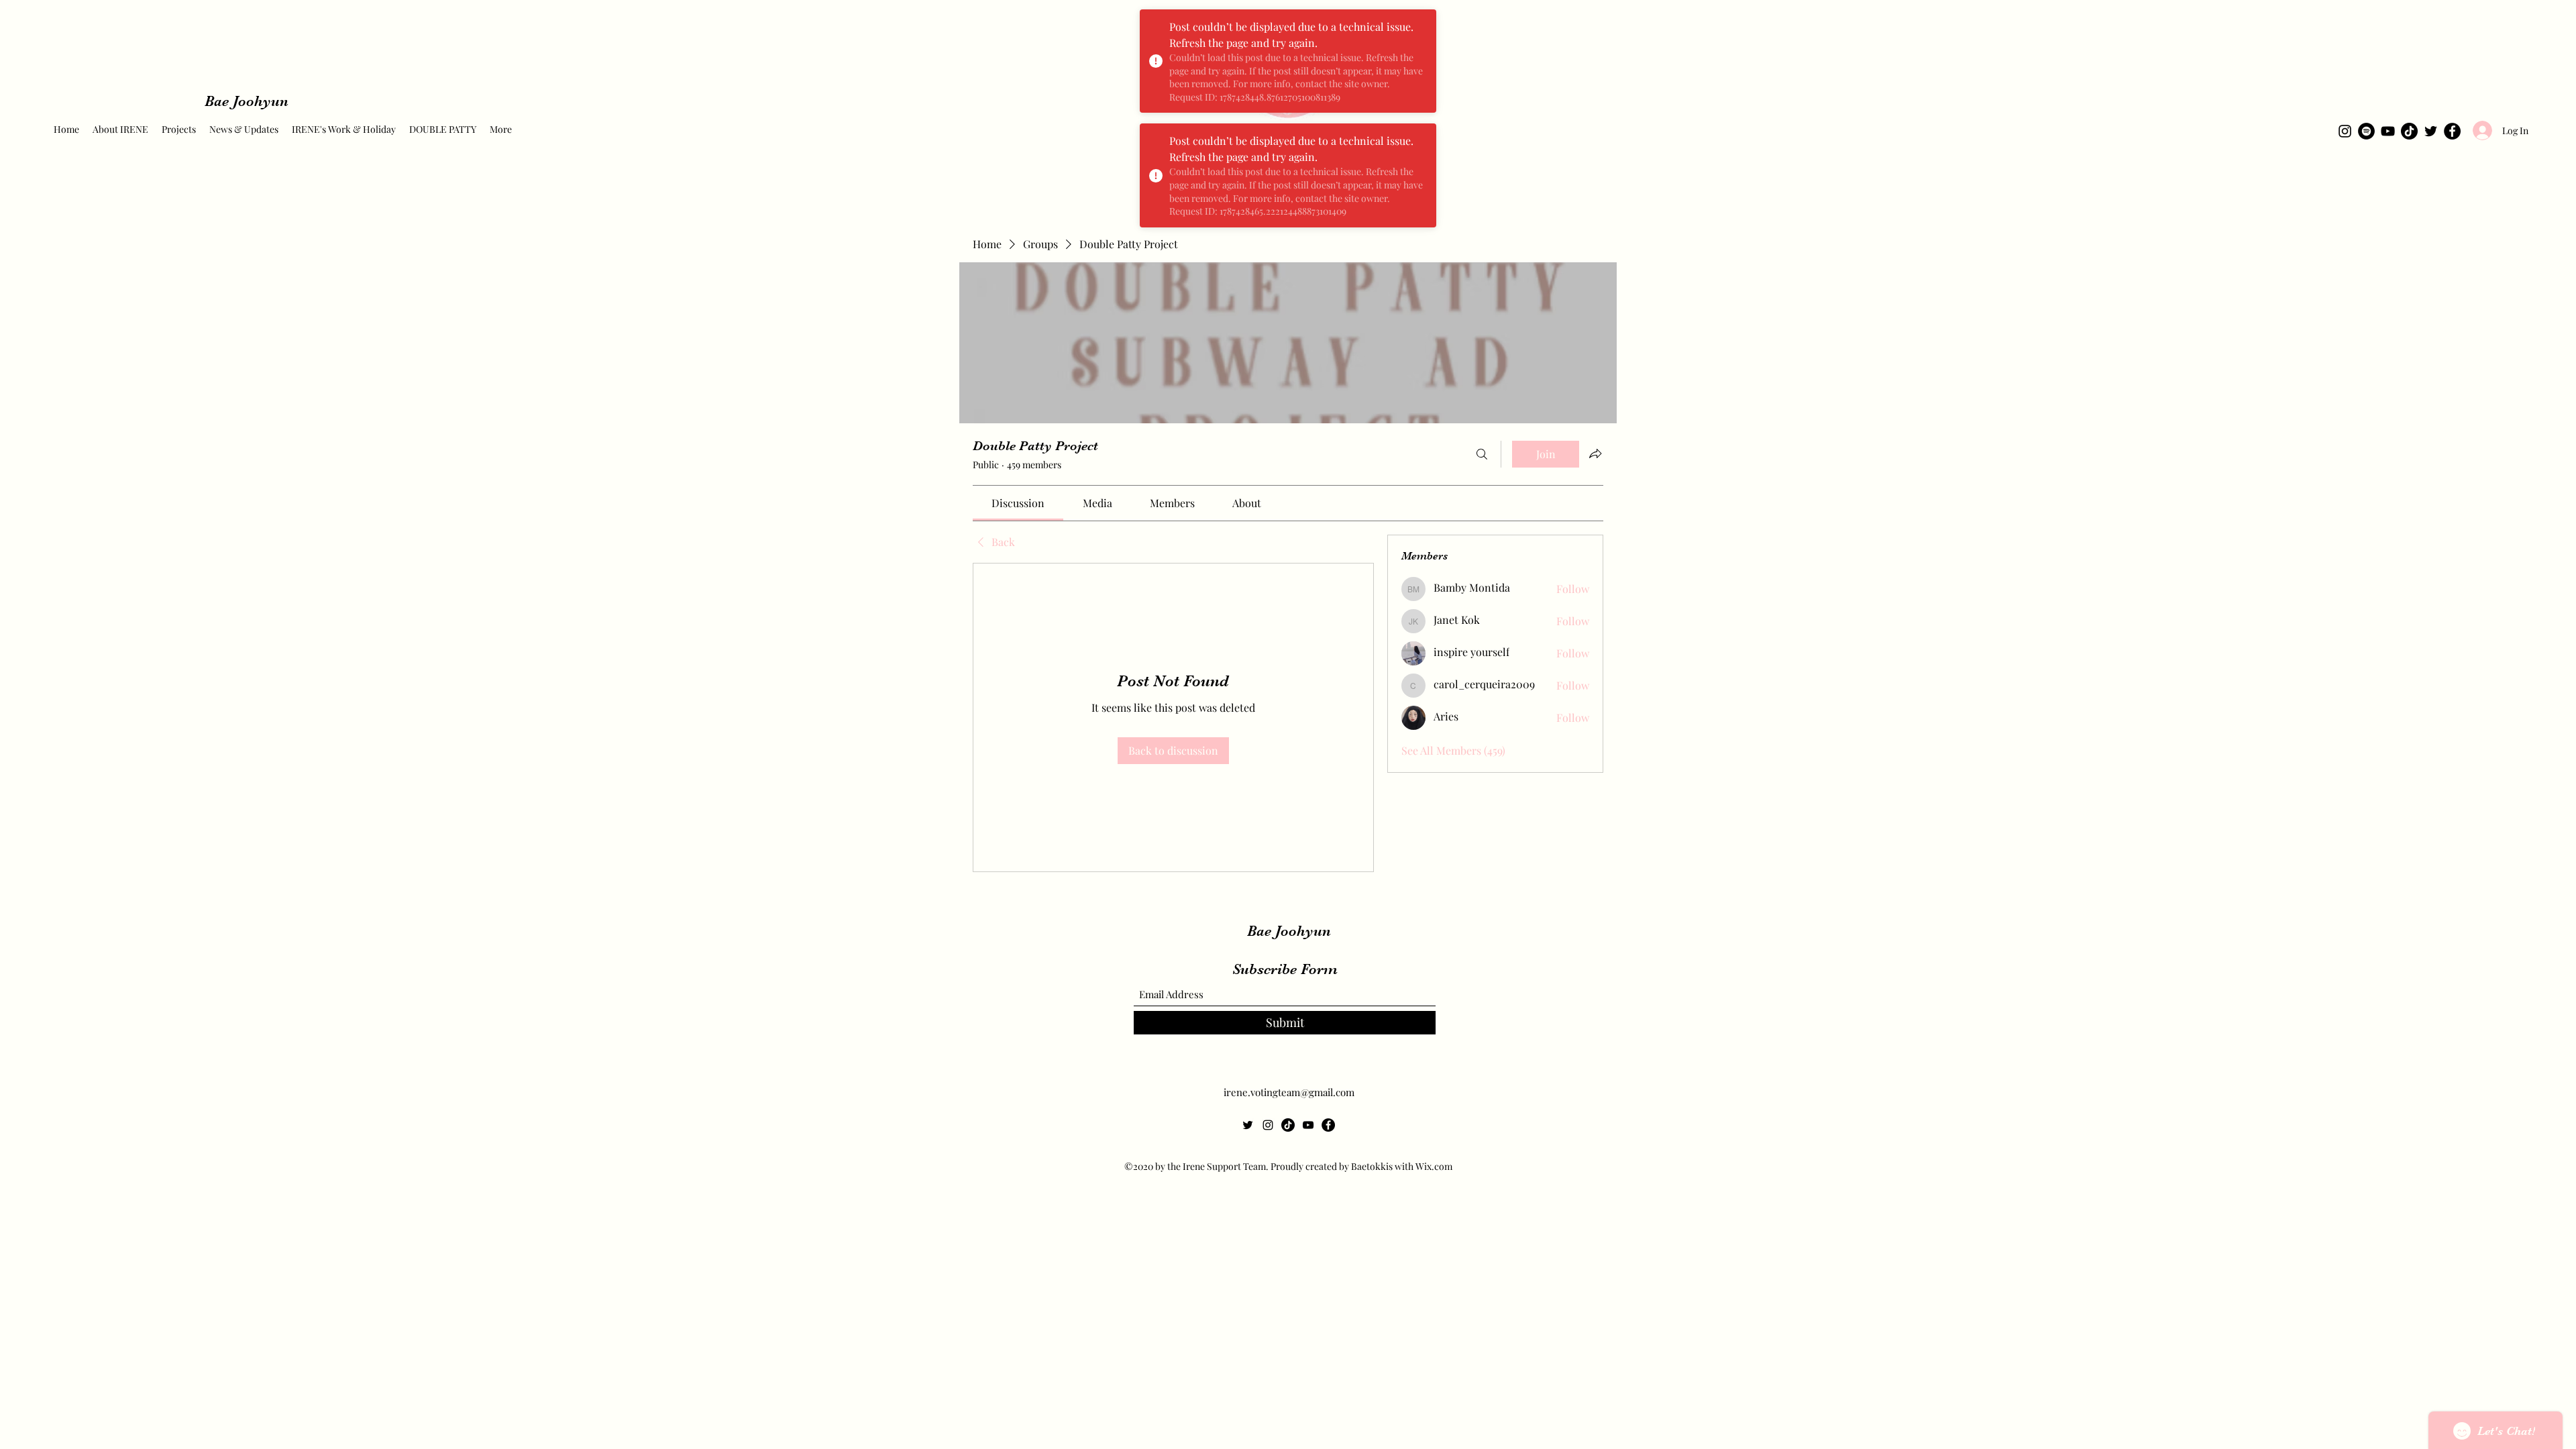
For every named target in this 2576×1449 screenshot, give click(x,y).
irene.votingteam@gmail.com (1289, 1092)
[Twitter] (2431, 131)
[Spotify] (2366, 131)
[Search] (1482, 454)
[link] (1018, 503)
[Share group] (1595, 453)
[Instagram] (2345, 131)
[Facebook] (2452, 131)
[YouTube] (2388, 131)
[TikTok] (2409, 131)
